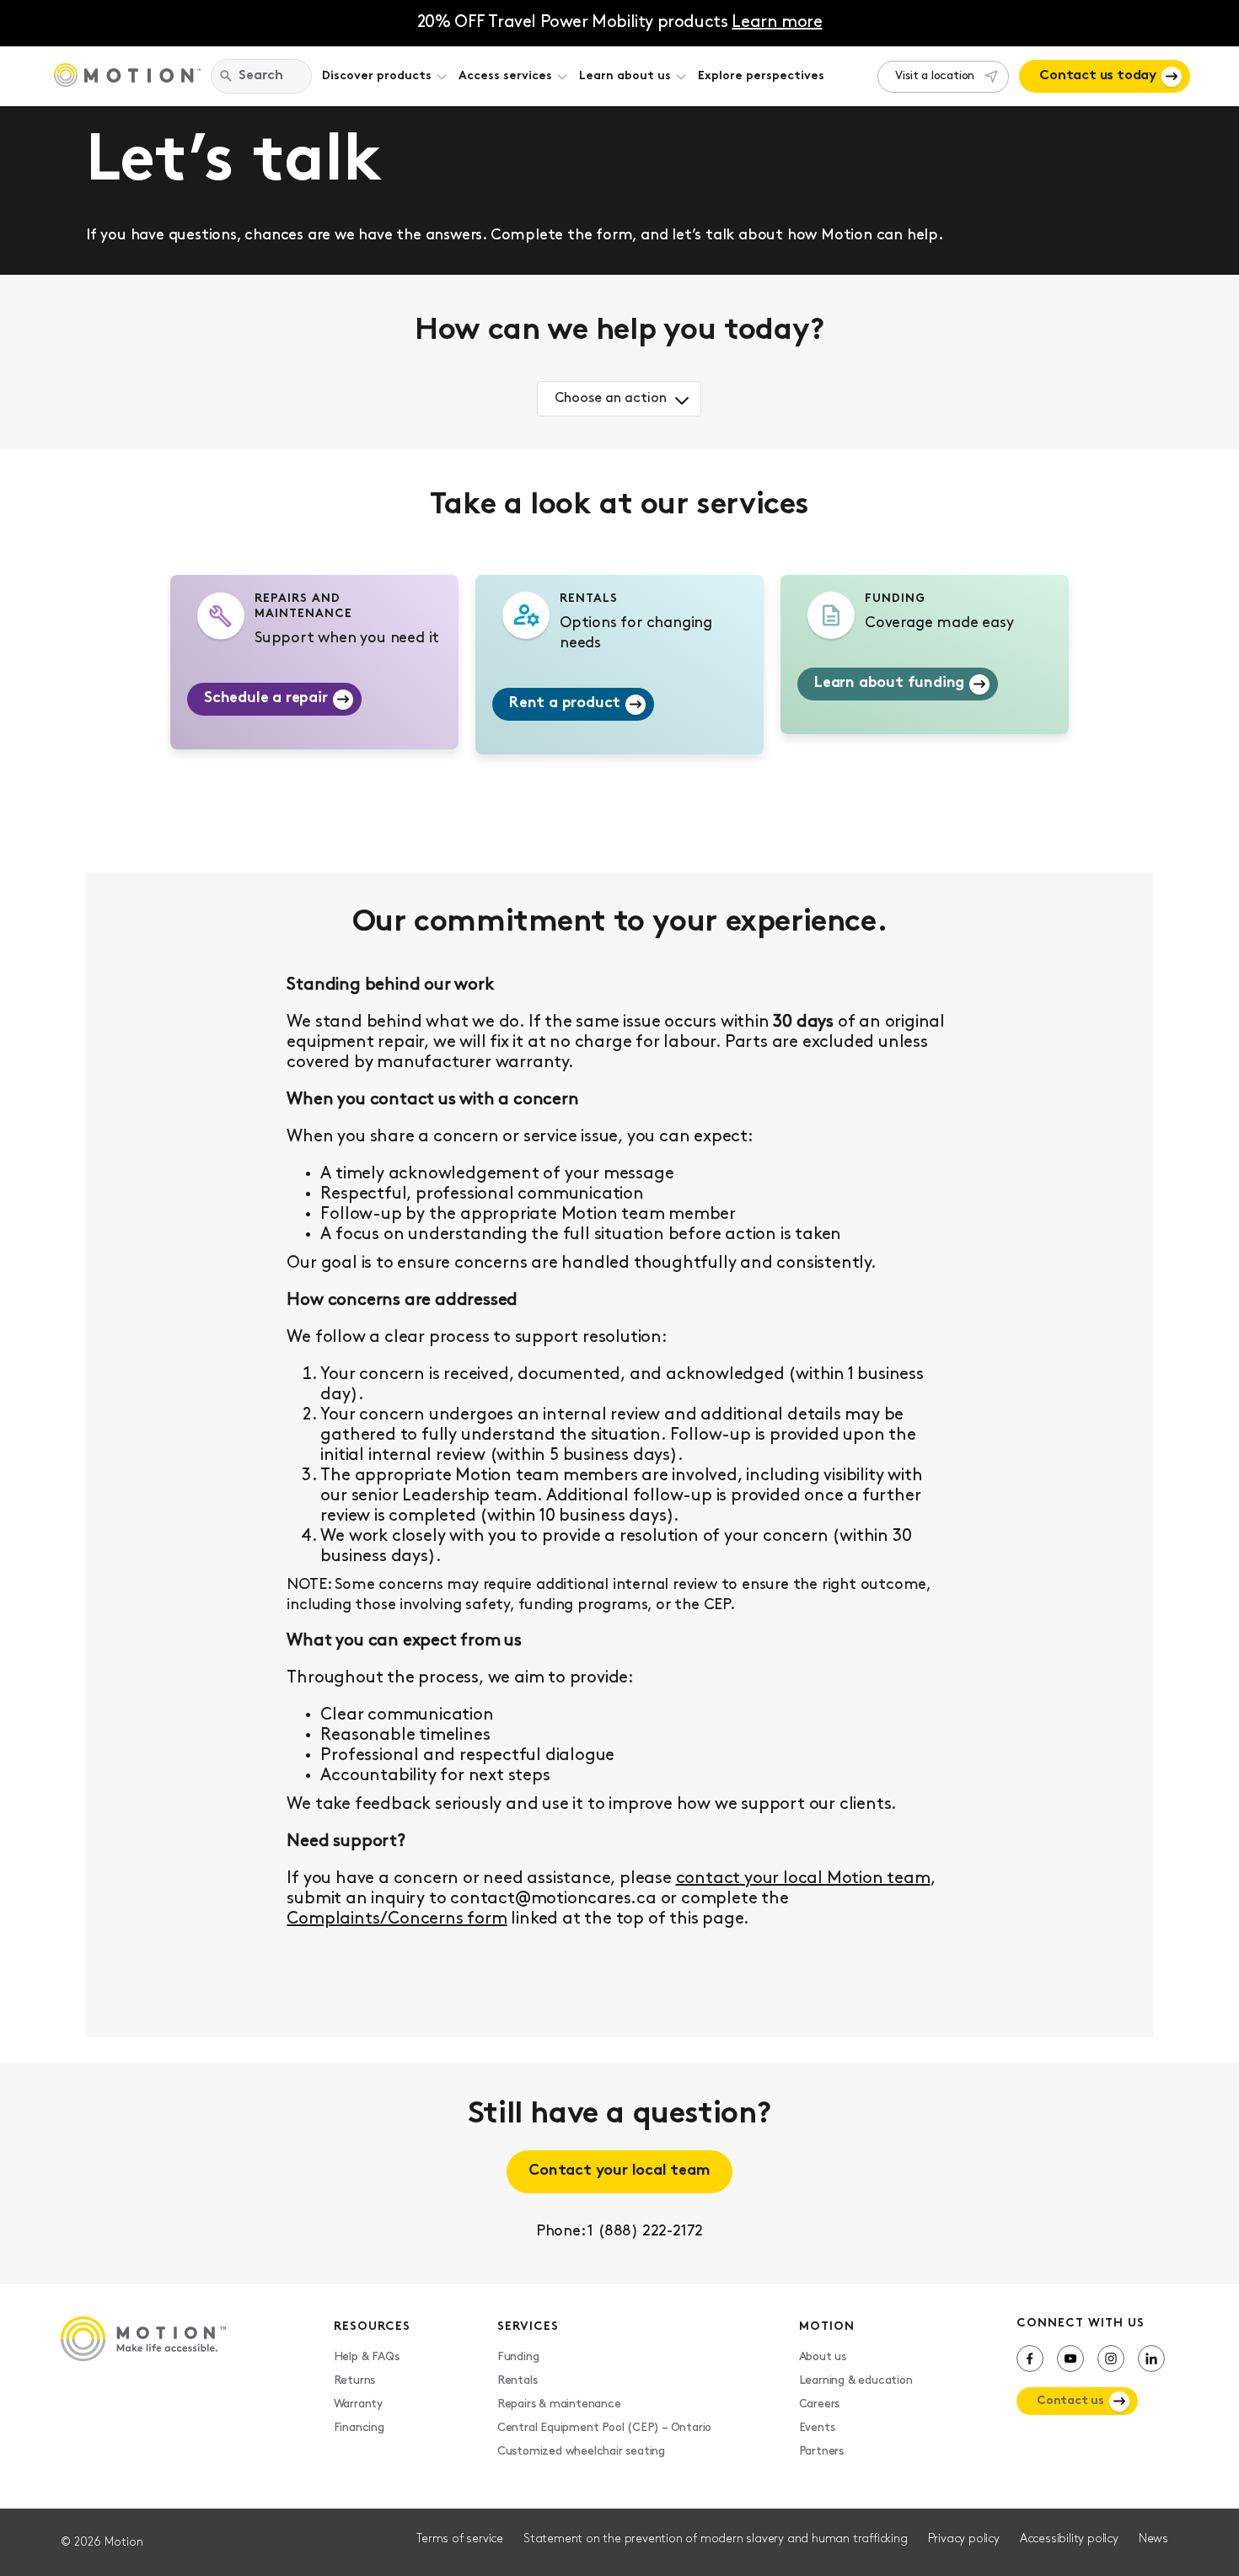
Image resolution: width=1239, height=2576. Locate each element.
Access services (505, 76)
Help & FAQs (367, 2357)
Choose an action (611, 399)
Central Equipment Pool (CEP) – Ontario (604, 2428)
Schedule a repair (266, 699)
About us (823, 2357)
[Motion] (127, 77)
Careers (820, 2404)
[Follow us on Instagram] (1111, 2359)
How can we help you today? (619, 331)
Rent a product (565, 704)
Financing (359, 2428)
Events (817, 2428)
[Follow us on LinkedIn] (1151, 2359)
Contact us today (1098, 76)
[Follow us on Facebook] (1030, 2359)
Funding (518, 2357)
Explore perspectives (761, 76)
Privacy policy (964, 2539)
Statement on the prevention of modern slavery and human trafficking (716, 2539)
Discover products (377, 76)
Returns (355, 2381)
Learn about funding (889, 684)
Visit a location (935, 76)
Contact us (1070, 2401)
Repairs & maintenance (559, 2404)
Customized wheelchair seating (581, 2452)
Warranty (358, 2404)
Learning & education (856, 2381)
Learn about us (625, 76)
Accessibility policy (1069, 2539)
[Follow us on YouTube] (1070, 2359)
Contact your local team (619, 2171)
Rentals (518, 2381)
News (1153, 2539)
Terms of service (460, 2539)
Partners (821, 2452)
